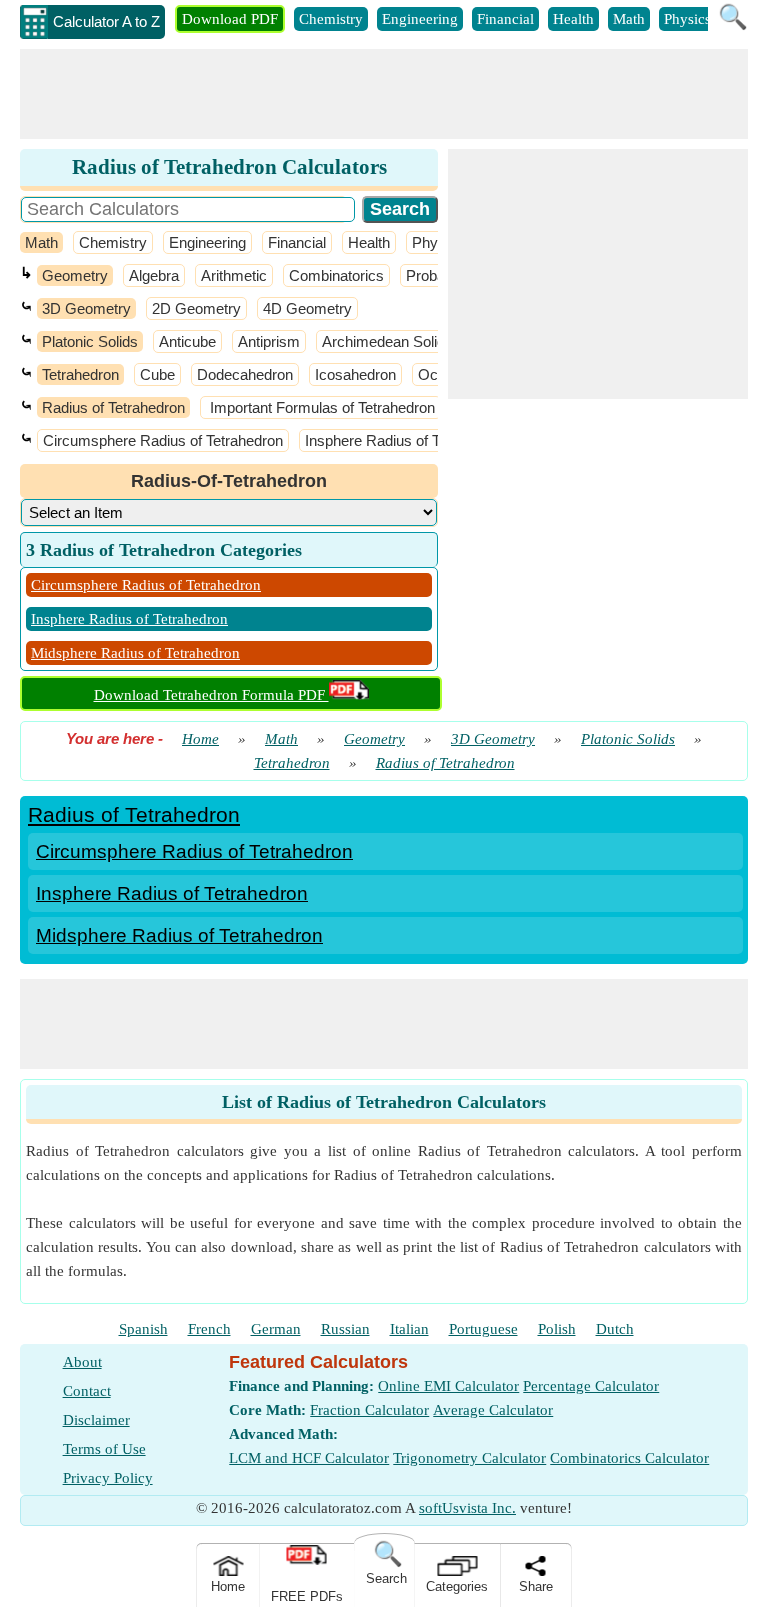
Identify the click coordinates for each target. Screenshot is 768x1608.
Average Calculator (493, 1410)
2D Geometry (196, 308)
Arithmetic (234, 275)
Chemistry (331, 19)
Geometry (75, 275)
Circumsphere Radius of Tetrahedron (163, 440)
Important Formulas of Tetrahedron (320, 407)
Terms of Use (104, 1449)
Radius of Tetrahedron (113, 407)
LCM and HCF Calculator (309, 1458)
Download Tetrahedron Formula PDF (211, 695)
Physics (687, 19)
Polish (557, 1329)
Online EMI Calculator (448, 1386)
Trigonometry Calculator (469, 1458)
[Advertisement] (384, 94)
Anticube (187, 341)
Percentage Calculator (591, 1386)
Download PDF (230, 19)
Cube (157, 374)
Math (629, 19)
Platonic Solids (90, 341)
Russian (345, 1329)
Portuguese (483, 1329)
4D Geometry (307, 308)
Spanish (143, 1329)
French (209, 1329)
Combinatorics (336, 275)
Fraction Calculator (369, 1410)
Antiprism (269, 341)
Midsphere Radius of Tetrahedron (135, 653)
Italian (409, 1329)
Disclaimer (96, 1420)
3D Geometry (86, 308)
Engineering (420, 19)
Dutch (615, 1329)
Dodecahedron (245, 374)
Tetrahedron (80, 374)
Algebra (154, 275)
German (276, 1329)
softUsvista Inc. (467, 1508)
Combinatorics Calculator (629, 1458)
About (82, 1362)
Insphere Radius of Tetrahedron (407, 440)
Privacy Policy (108, 1478)
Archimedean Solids (387, 341)
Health (573, 19)
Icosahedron (355, 374)
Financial (505, 19)
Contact (87, 1391)
